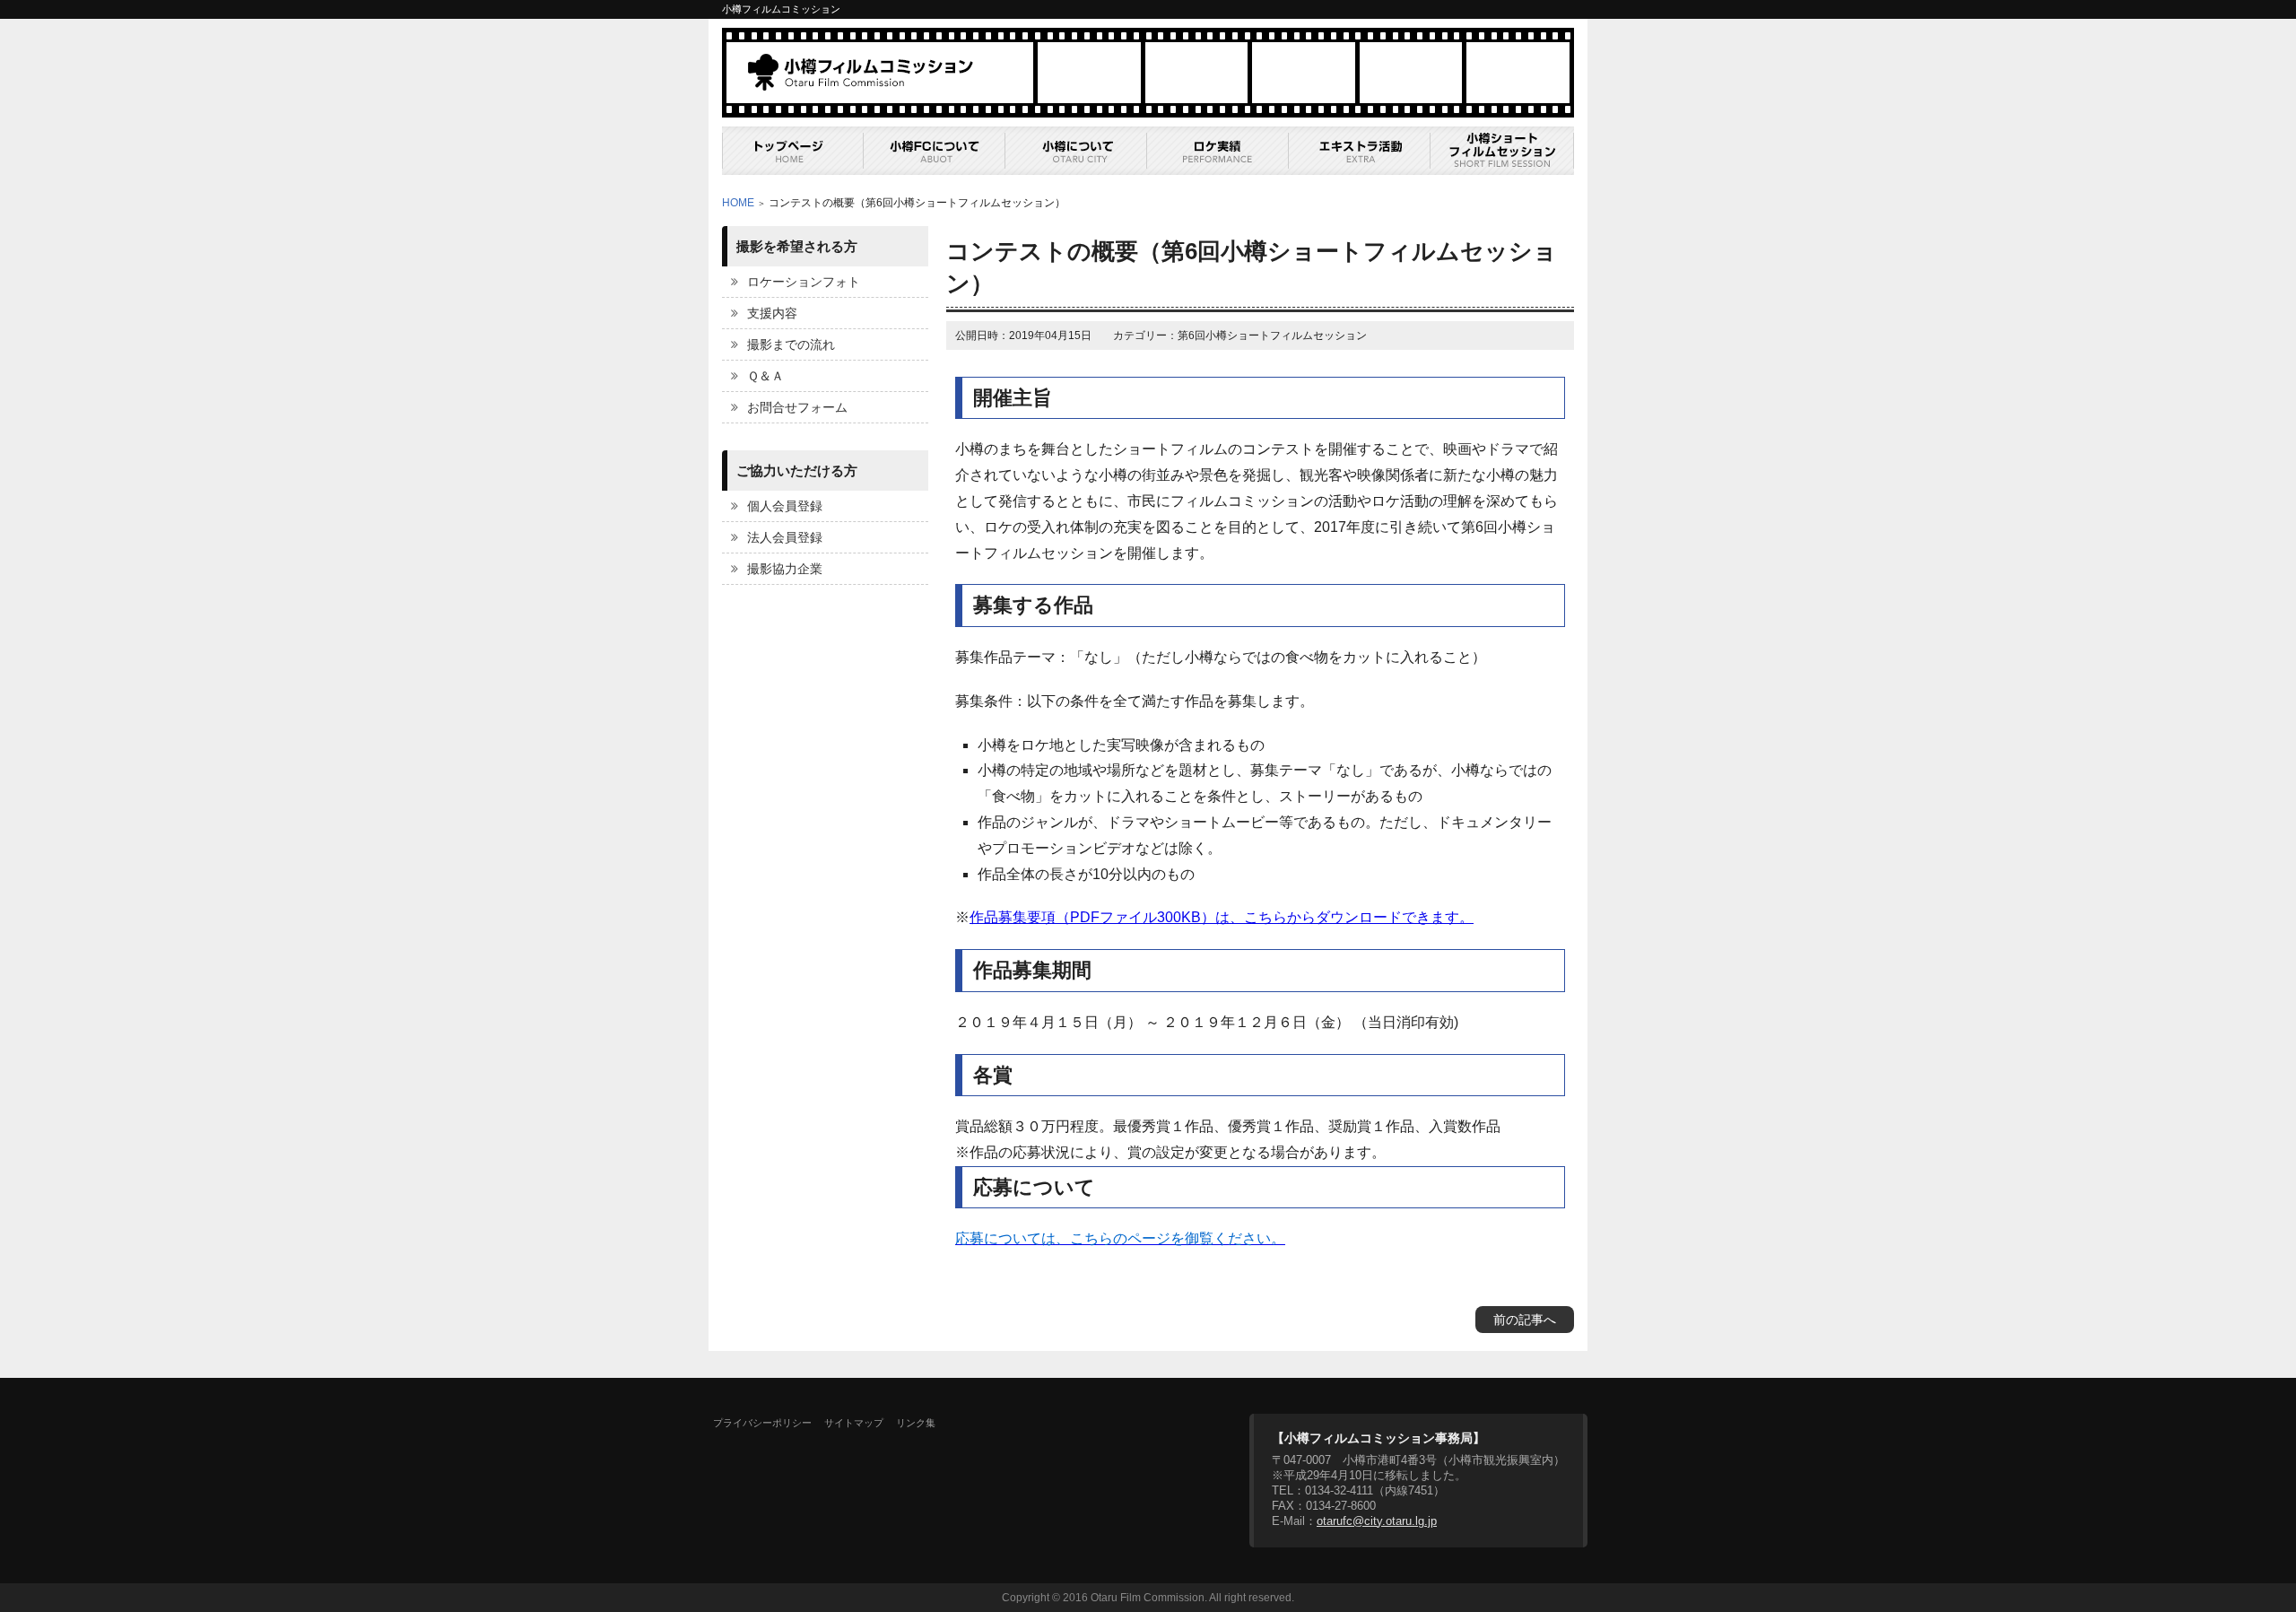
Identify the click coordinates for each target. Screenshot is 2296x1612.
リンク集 (916, 1423)
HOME (738, 203)
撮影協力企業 (785, 569)
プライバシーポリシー (762, 1423)
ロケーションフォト (804, 282)
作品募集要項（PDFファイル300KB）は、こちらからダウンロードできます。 (1222, 917)
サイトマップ (854, 1423)
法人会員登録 (785, 537)
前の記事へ (1525, 1320)
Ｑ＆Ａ (765, 376)
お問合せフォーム (797, 407)
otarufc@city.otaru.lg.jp (1377, 1521)
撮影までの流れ (791, 344)
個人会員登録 (785, 506)
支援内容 (772, 313)
